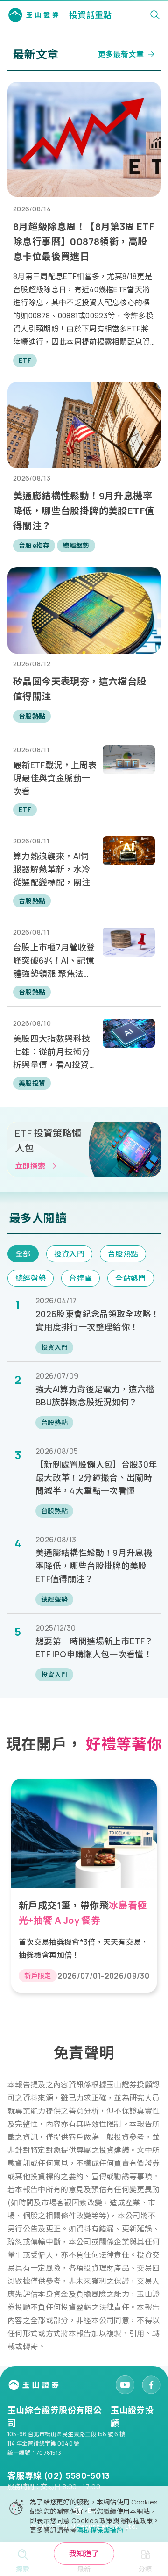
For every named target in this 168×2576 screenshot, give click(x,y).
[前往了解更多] (84, 1886)
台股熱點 (123, 1254)
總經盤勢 (31, 1278)
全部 (23, 1254)
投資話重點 (91, 15)
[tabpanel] (84, 1882)
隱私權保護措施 (100, 2530)
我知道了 (84, 2554)
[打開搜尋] (155, 15)
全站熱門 (130, 1278)
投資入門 (69, 1254)
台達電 (80, 1278)
